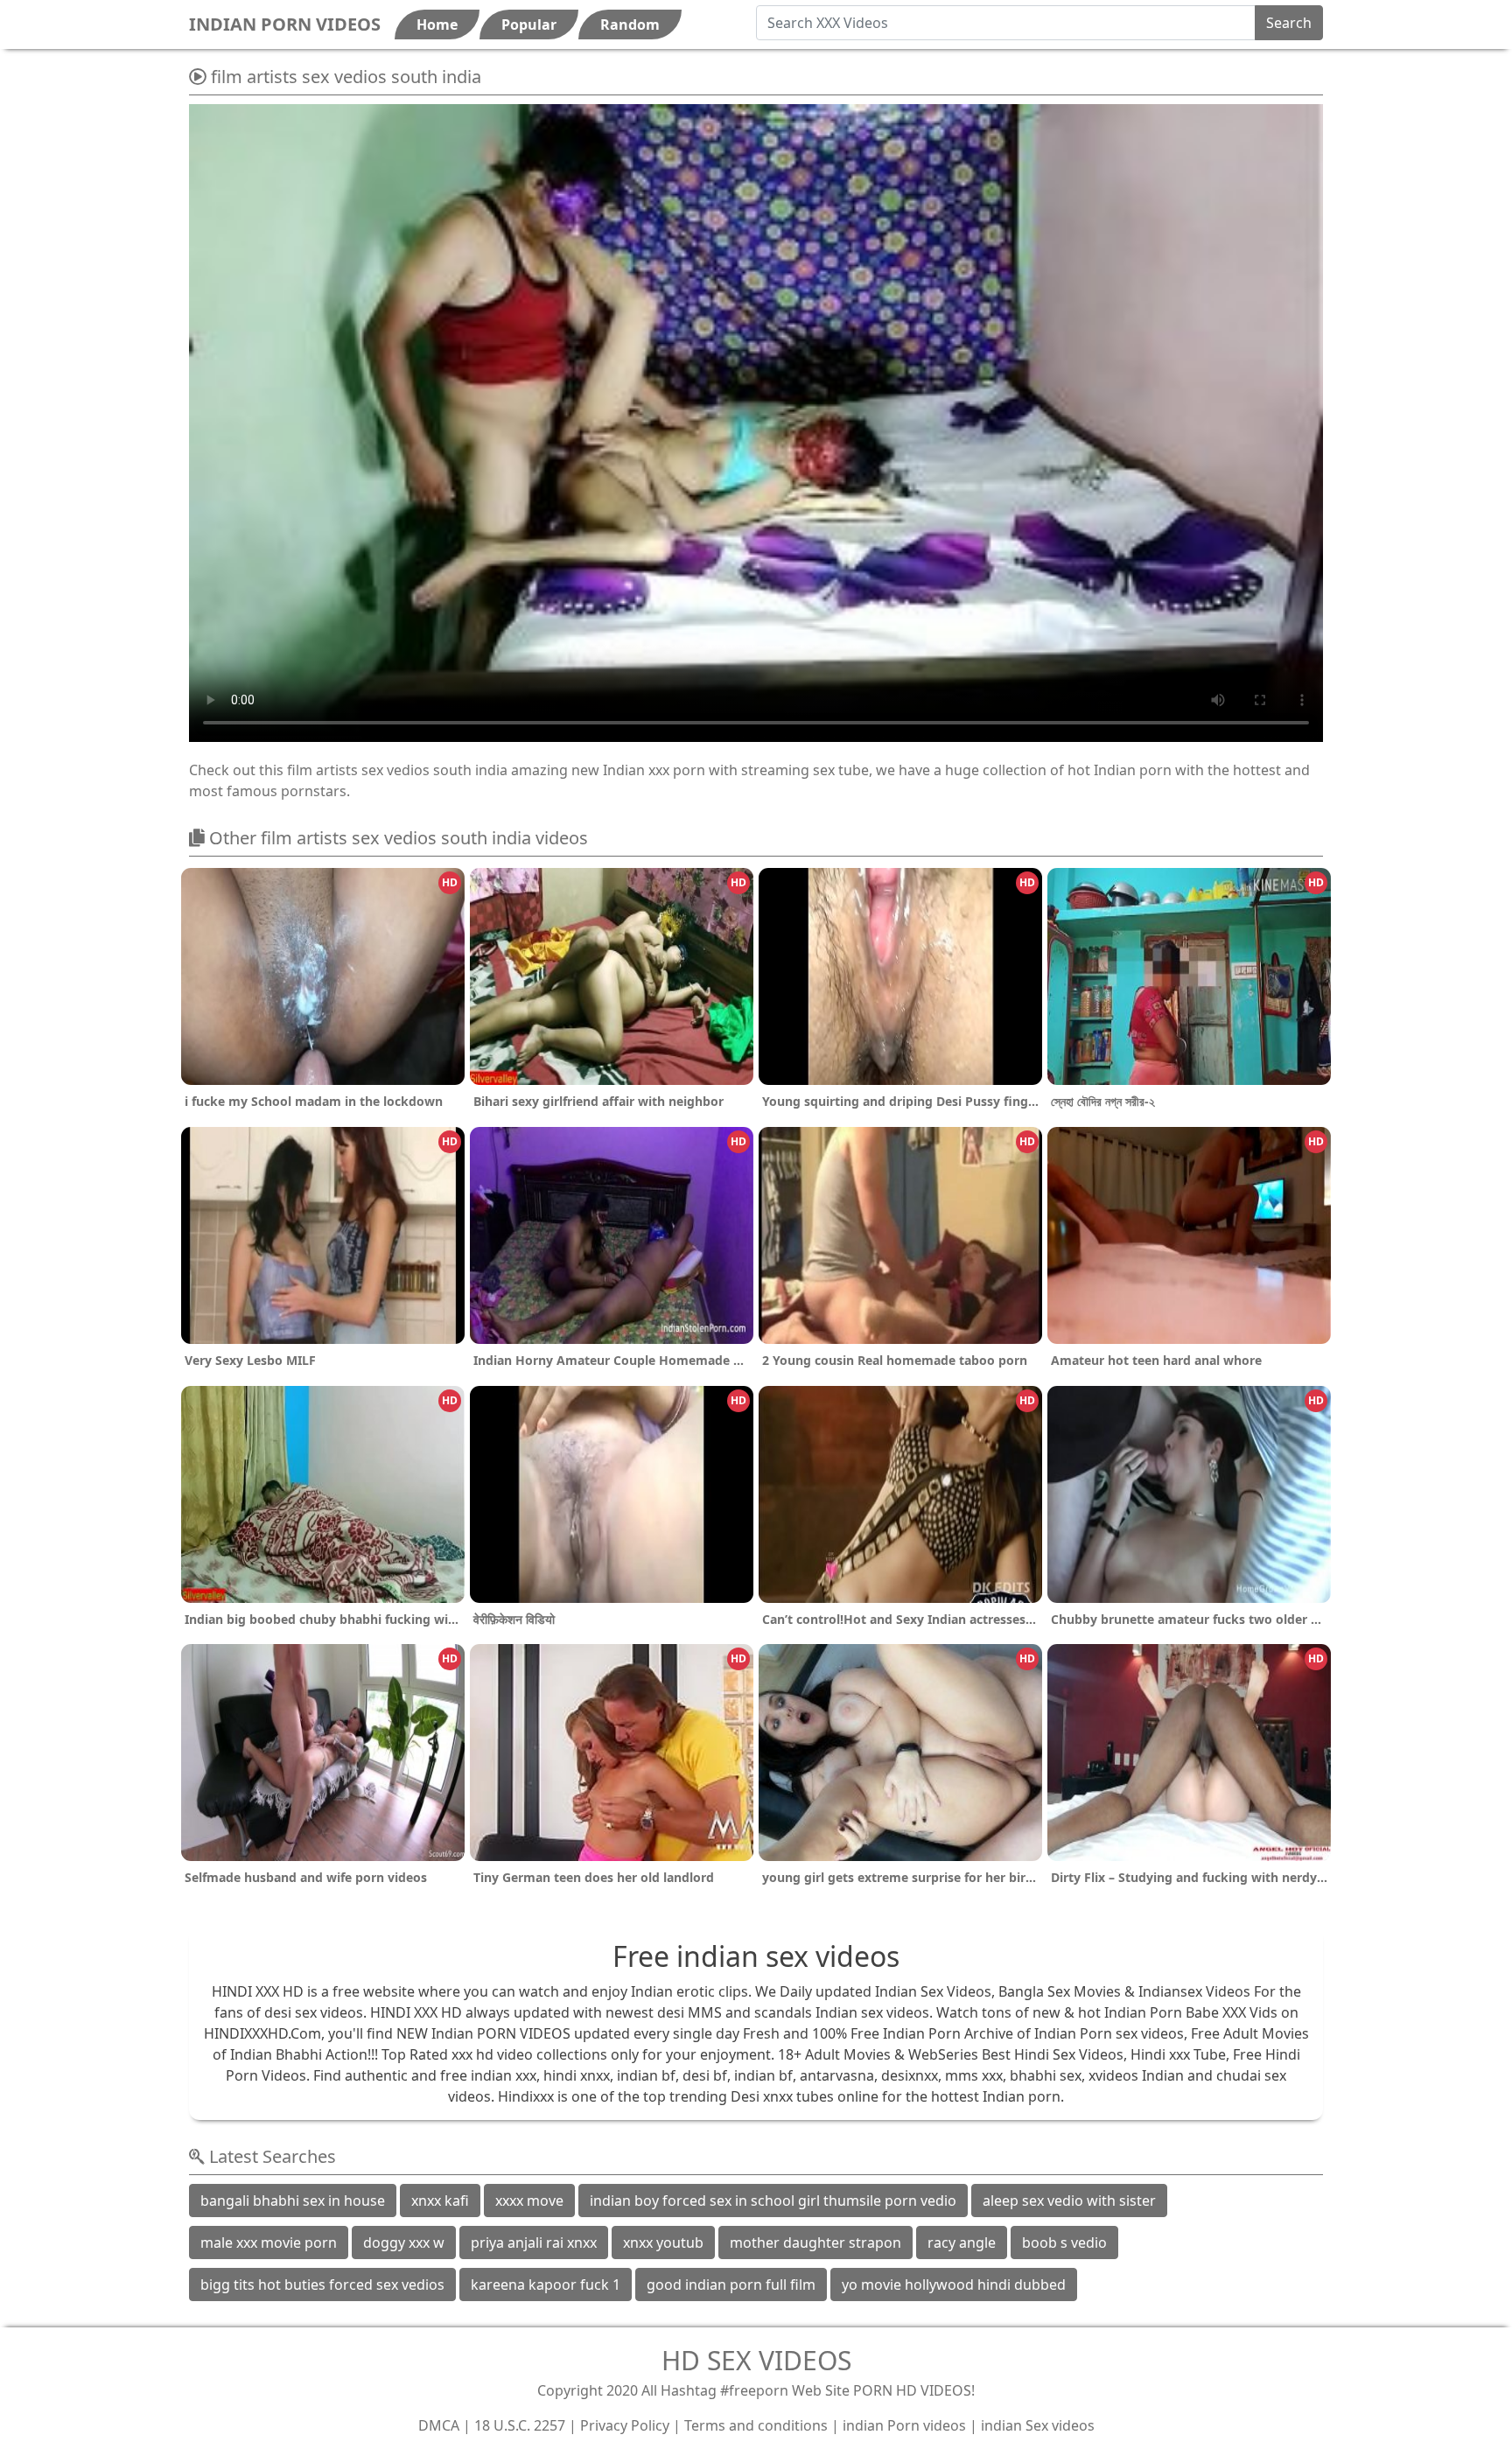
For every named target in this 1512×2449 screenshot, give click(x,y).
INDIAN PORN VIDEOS (285, 24)
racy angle (962, 2243)
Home (437, 24)
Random (630, 24)
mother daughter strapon (815, 2243)
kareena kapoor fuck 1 (546, 2285)
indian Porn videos (904, 2425)
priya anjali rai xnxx (534, 2243)
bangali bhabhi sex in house (293, 2201)
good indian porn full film (731, 2285)
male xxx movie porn (269, 2243)
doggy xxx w (404, 2243)
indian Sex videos (1038, 2425)
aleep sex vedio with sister (1069, 2201)
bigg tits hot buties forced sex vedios (322, 2285)
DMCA (439, 2425)
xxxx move (529, 2201)
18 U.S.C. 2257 (520, 2425)
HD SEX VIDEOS (756, 2360)
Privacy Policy (625, 2425)
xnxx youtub (663, 2243)
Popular (529, 24)
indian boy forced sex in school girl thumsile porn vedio (773, 2201)
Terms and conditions (756, 2425)
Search (1289, 23)
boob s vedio (1064, 2243)
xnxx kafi (440, 2201)
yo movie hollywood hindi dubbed (954, 2285)
